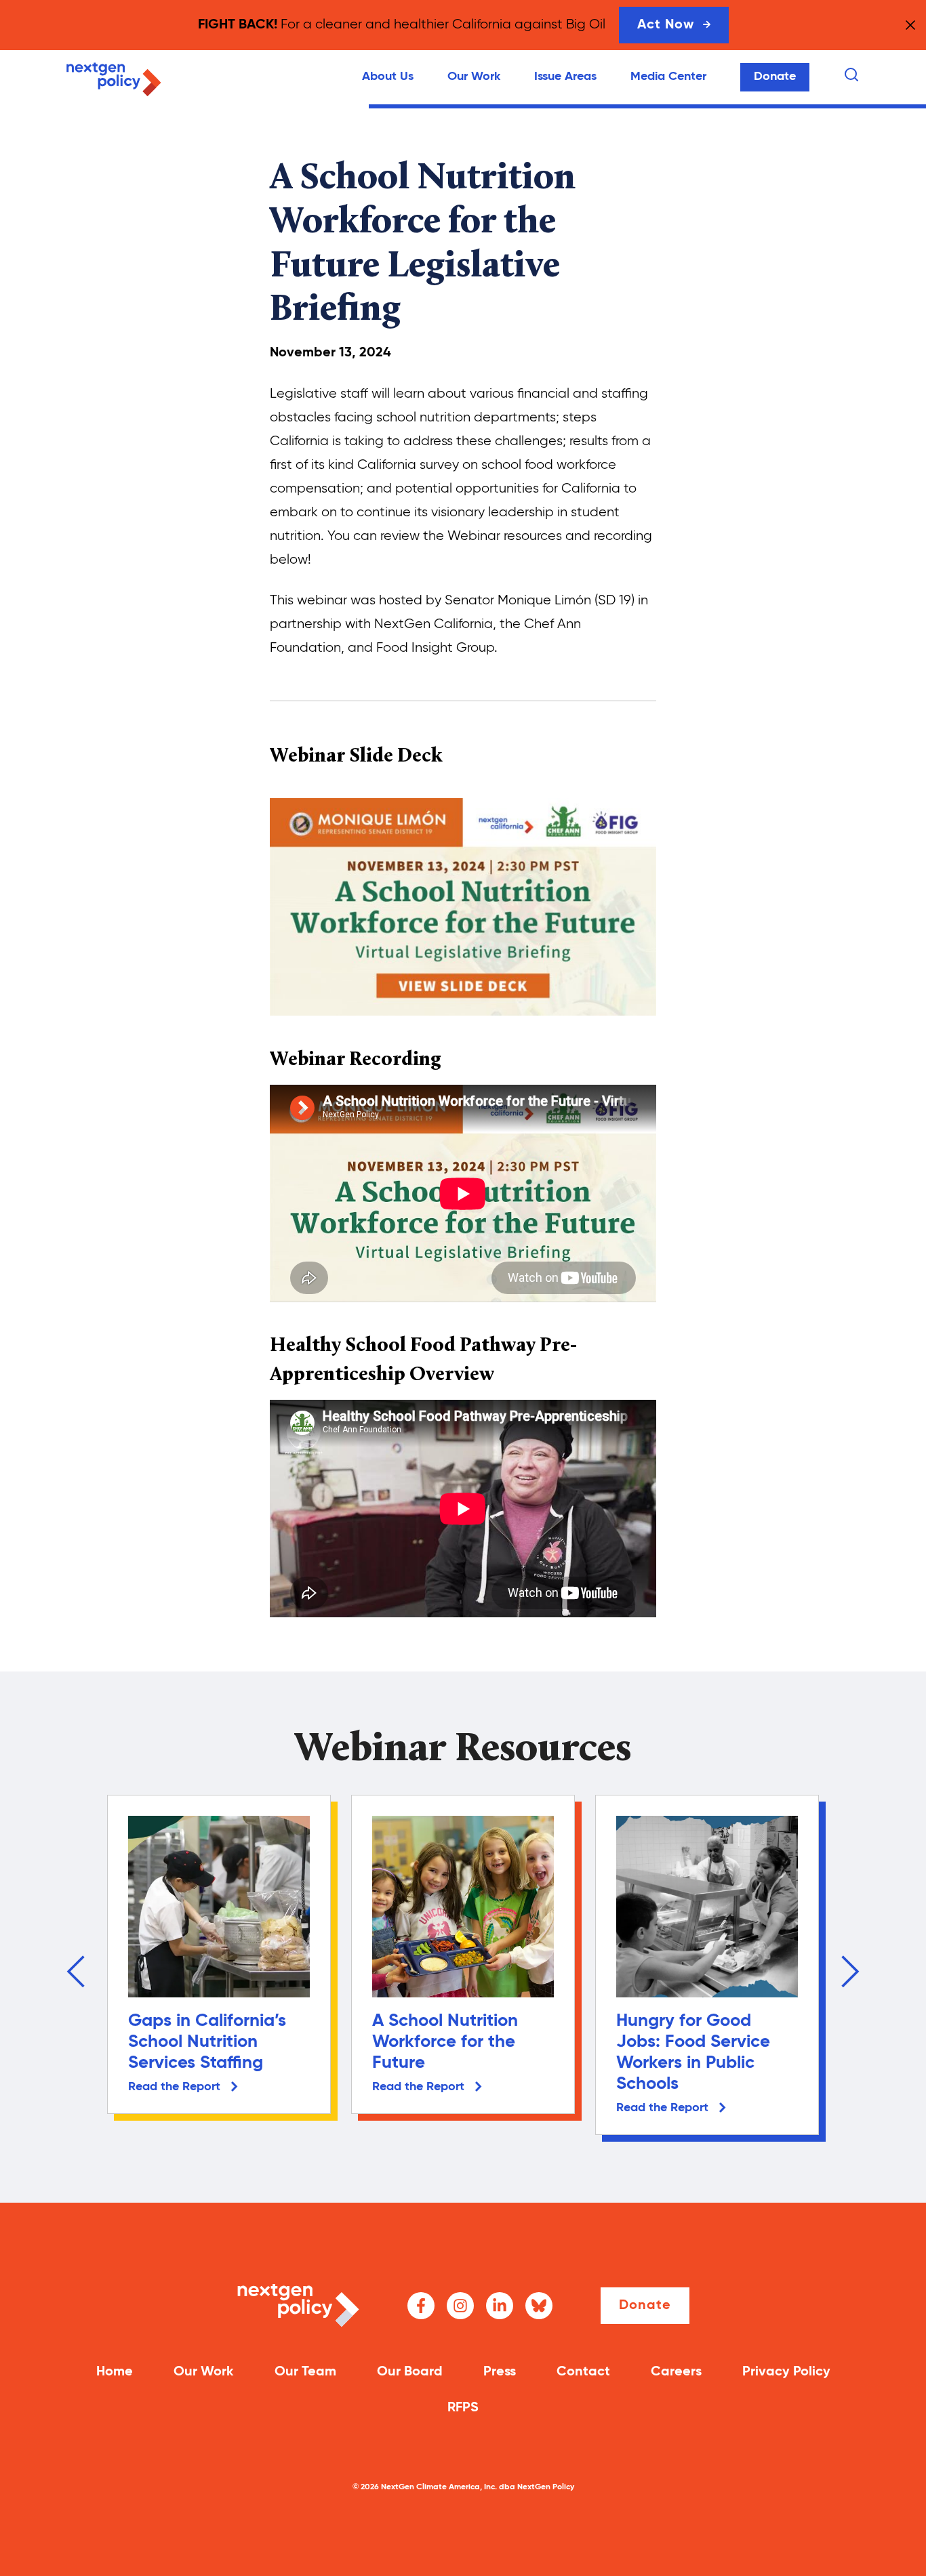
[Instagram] (460, 2306)
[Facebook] (421, 2306)
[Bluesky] (539, 2306)
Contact (583, 2372)
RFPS (463, 2408)
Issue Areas (565, 77)
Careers (676, 2372)
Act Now (666, 25)
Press (500, 2372)
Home (115, 2372)
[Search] (851, 75)
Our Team (305, 2372)
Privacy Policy (786, 2372)
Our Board (410, 2372)
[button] (76, 1972)
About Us (388, 77)
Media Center (668, 77)
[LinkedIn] (500, 2306)
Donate (775, 77)
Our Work (474, 77)
